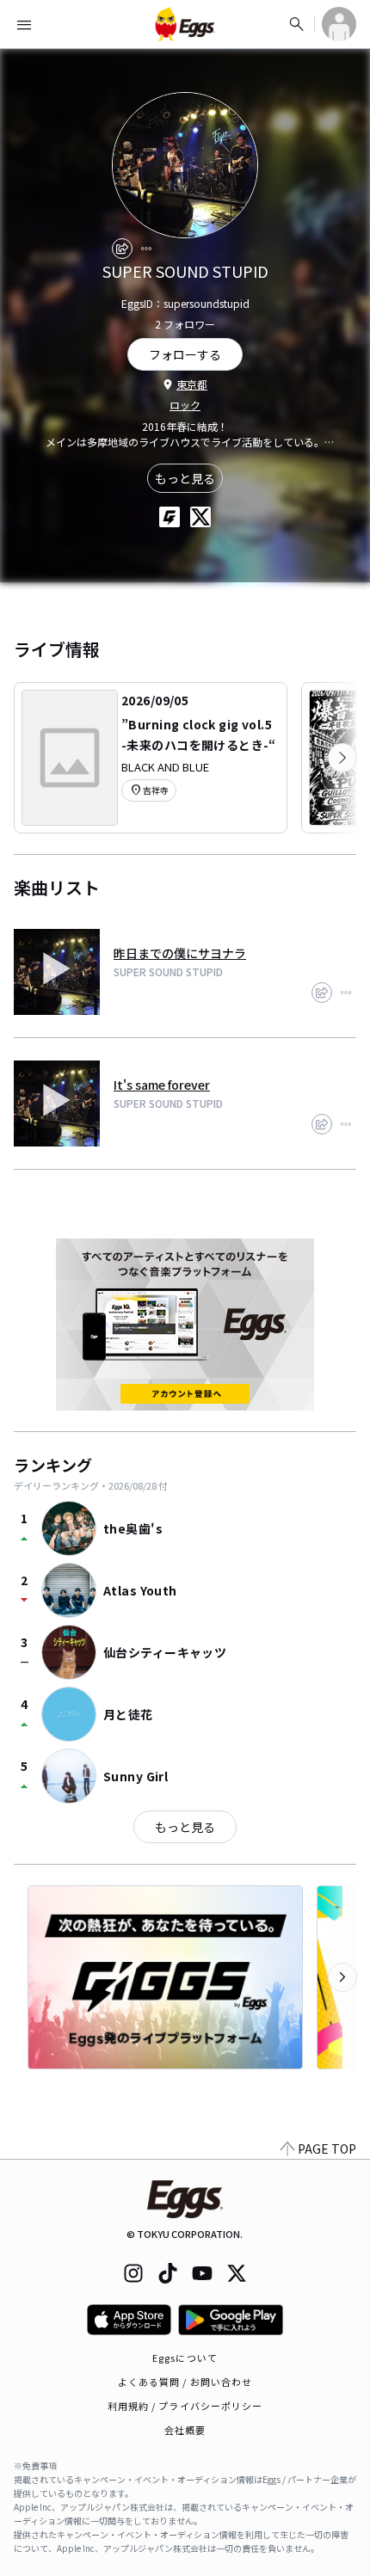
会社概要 (185, 2430)
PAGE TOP (327, 2149)
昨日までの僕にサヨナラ (180, 953)
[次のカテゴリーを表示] (342, 758)
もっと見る (185, 478)
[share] (122, 249)
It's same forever (162, 1085)
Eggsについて (185, 2358)
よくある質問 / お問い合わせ (185, 2382)
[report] (146, 249)
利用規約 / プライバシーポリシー (185, 2406)
